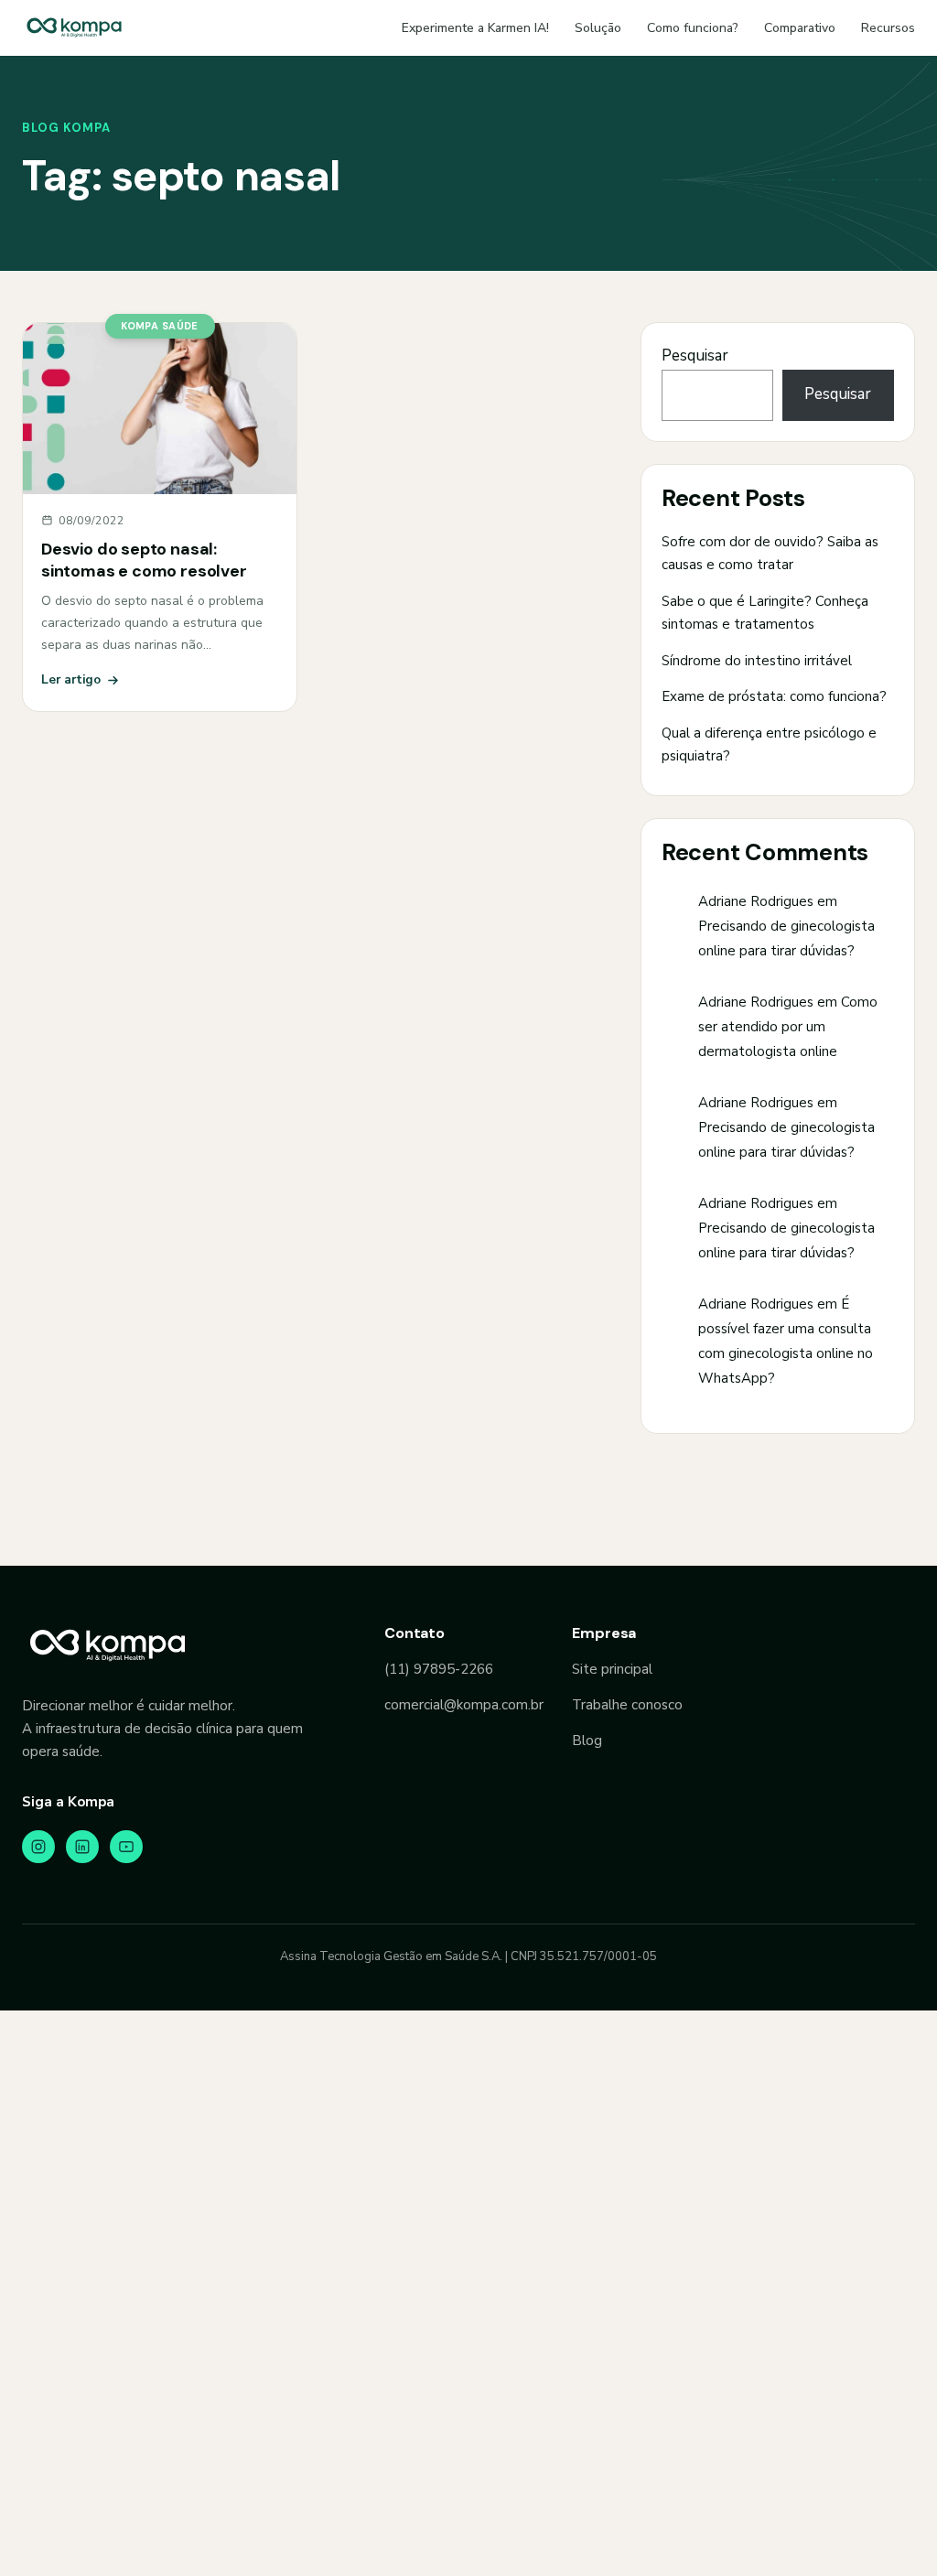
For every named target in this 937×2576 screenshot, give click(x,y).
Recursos (888, 28)
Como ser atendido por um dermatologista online (788, 1027)
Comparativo (800, 28)
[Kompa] (74, 27)
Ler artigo (71, 679)
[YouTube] (126, 1847)
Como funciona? (693, 28)
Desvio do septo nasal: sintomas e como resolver (144, 560)
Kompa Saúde (160, 326)
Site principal (612, 1669)
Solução (598, 28)
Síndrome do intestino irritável (757, 661)
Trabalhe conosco (627, 1705)
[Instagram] (38, 1847)
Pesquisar (695, 356)
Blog (587, 1741)
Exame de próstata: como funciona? (774, 696)
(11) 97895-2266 (439, 1669)
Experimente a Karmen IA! (475, 28)
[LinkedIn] (82, 1847)
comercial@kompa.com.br (464, 1705)
